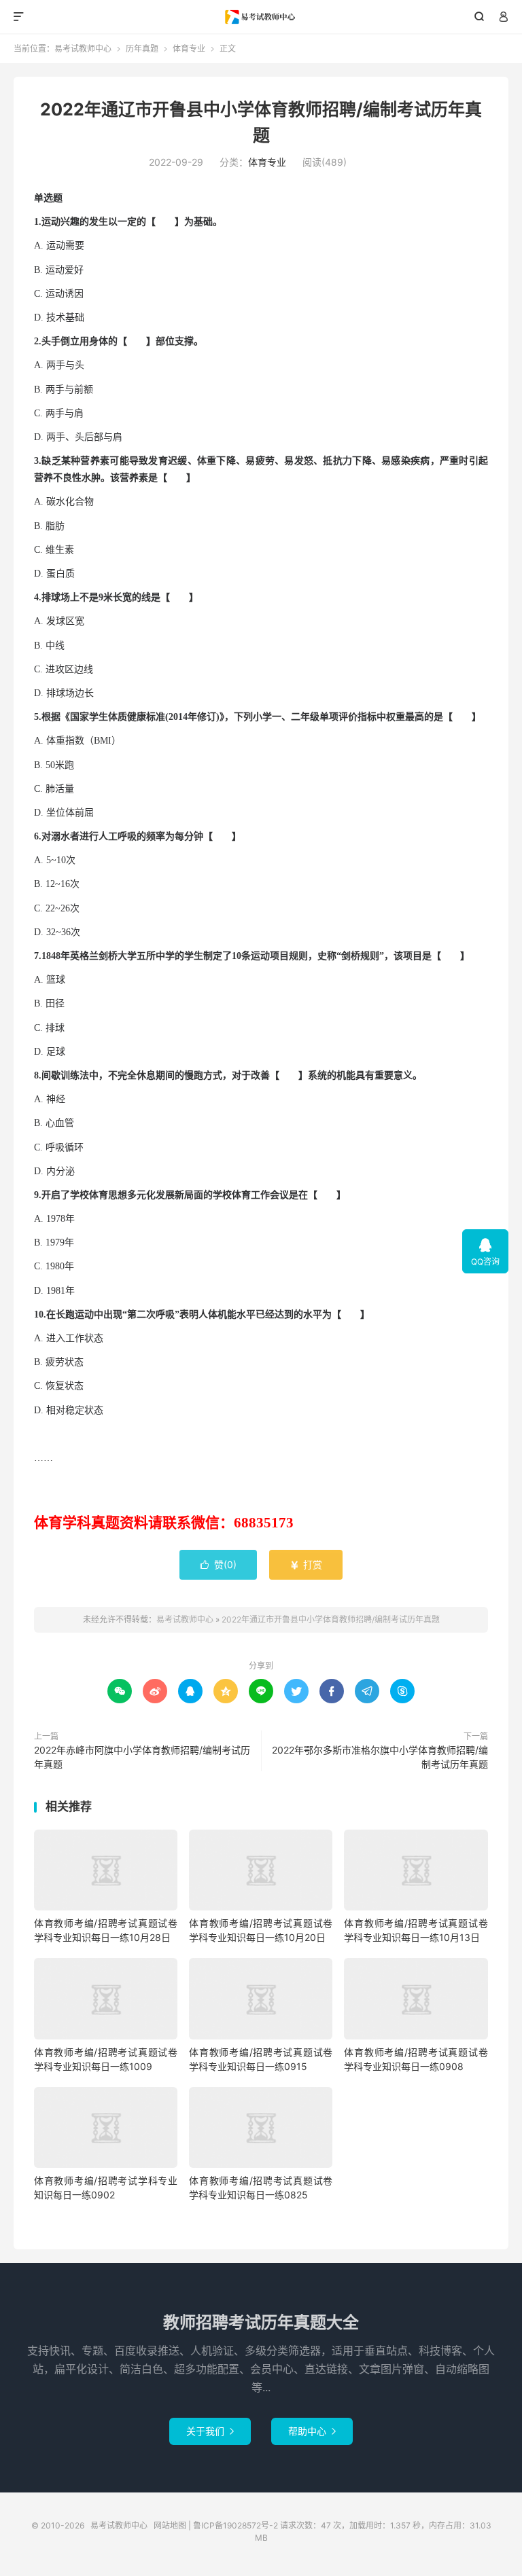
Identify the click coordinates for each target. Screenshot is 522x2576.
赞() (218, 1564)
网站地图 (170, 2525)
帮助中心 (312, 2431)
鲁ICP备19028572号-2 (236, 2525)
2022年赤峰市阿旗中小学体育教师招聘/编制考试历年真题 (142, 1757)
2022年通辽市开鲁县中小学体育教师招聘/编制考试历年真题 (331, 1619)
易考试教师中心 (261, 17)
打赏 (306, 1564)
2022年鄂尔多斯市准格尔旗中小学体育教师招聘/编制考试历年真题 (380, 1757)
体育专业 (189, 49)
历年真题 (142, 49)
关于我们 (210, 2431)
